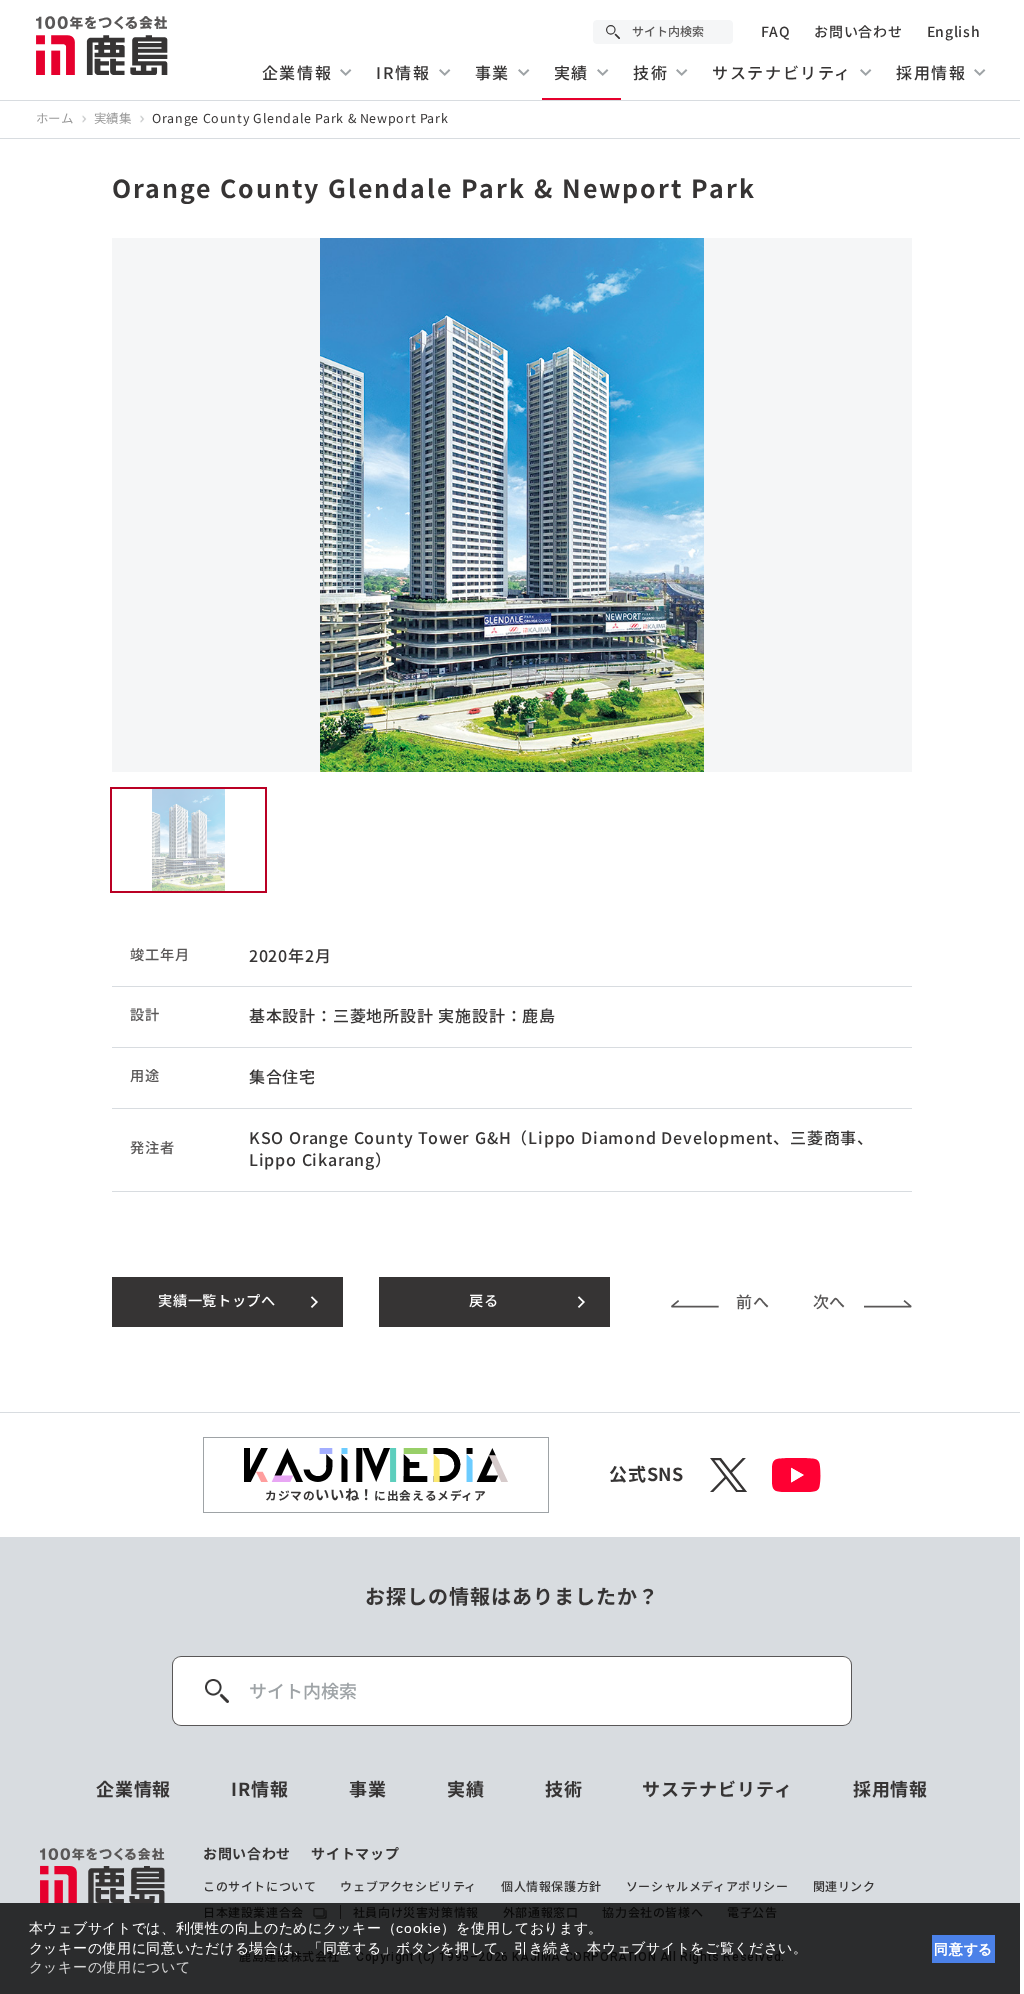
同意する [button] (963, 1949)
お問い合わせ (858, 32)
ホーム (55, 119)
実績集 (113, 119)
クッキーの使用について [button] (110, 1967)
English (954, 32)
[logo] (103, 1884)
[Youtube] (796, 1475)
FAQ (775, 32)
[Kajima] (103, 45)
